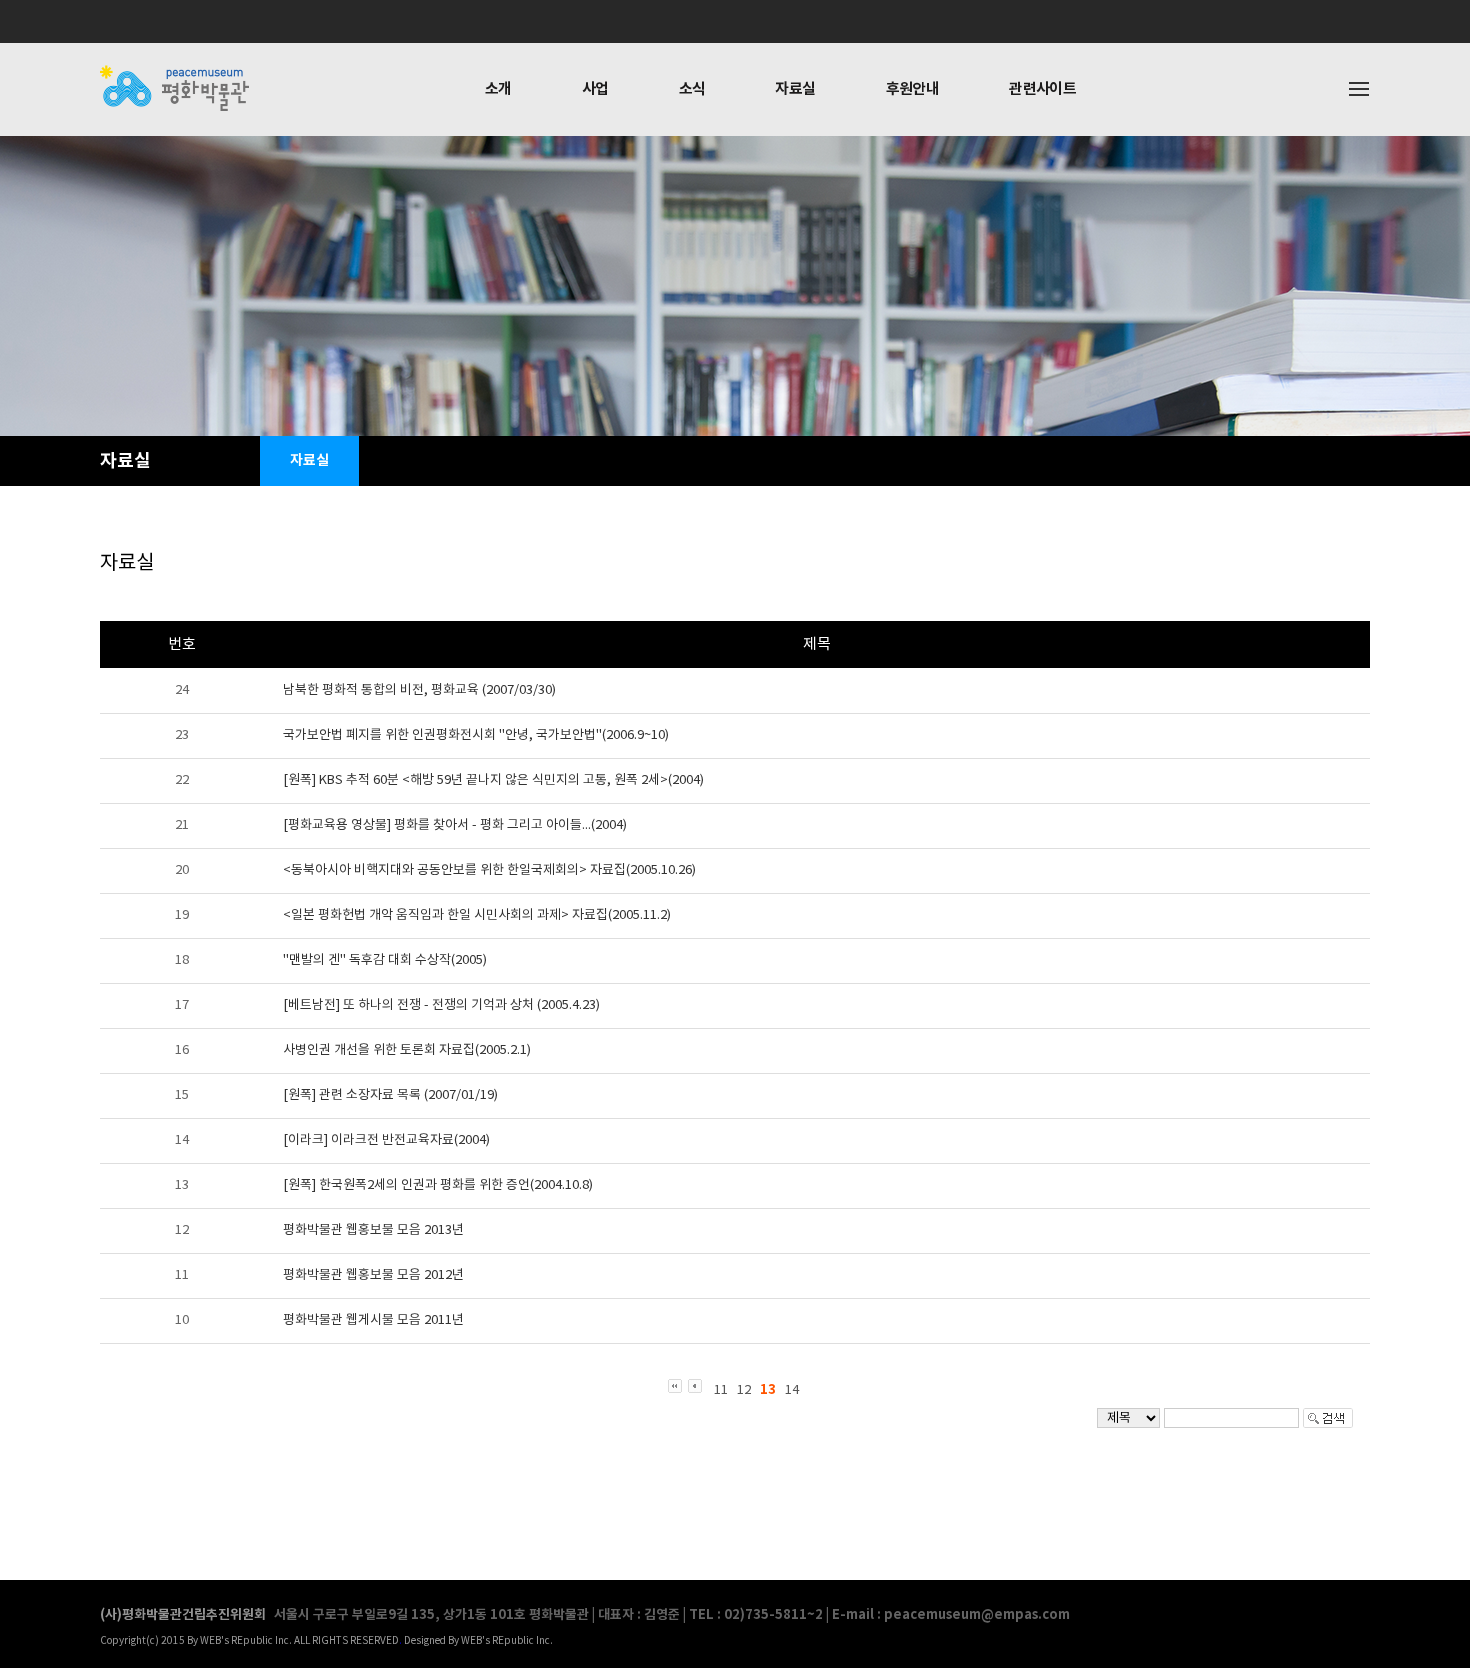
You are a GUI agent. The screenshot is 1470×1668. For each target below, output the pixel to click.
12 (744, 1390)
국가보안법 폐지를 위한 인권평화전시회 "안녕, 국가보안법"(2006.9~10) (476, 735)
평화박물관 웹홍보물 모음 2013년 (373, 1230)
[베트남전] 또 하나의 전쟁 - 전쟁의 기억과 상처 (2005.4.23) (441, 1005)
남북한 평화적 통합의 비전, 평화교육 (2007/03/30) (419, 690)
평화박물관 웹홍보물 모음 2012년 (373, 1275)
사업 (595, 89)
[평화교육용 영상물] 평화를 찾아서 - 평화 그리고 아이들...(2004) (455, 825)
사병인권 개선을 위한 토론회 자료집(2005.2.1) (407, 1050)
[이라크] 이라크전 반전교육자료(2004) (386, 1140)
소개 (498, 89)
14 (792, 1390)
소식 (692, 89)
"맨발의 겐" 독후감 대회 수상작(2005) (385, 960)
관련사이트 (1042, 89)
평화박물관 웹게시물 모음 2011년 (373, 1320)
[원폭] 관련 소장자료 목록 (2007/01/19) (390, 1095)
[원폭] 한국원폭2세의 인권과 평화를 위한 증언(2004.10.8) (438, 1185)
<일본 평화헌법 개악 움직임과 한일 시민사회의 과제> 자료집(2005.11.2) (477, 915)
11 (721, 1390)
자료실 (795, 89)
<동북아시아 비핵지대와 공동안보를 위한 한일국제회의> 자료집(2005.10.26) (489, 870)
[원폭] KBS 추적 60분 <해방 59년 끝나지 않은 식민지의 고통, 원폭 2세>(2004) (493, 780)
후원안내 (913, 89)
